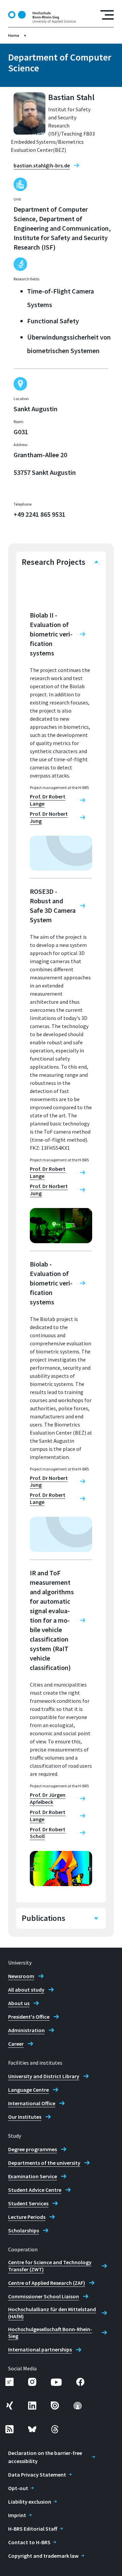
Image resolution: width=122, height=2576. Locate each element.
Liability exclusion (30, 2502)
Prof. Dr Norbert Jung (49, 817)
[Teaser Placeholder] (61, 853)
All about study (26, 1990)
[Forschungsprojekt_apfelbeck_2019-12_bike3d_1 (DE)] (61, 1869)
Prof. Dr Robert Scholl (48, 1833)
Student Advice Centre (35, 2190)
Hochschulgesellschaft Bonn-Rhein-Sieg (50, 2333)
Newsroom (21, 1976)
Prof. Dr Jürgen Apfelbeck (48, 1798)
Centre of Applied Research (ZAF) (47, 2283)
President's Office (29, 2017)
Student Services (28, 2203)
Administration (26, 2030)
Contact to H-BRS (29, 2542)
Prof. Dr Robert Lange (48, 800)
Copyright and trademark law (43, 2556)
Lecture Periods (27, 2217)
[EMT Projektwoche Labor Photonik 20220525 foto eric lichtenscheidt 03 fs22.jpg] (61, 1226)
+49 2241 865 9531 (39, 514)
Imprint (17, 2515)
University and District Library (44, 2076)
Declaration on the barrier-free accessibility (45, 2457)
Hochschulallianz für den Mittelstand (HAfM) (52, 2313)
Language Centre (28, 2090)
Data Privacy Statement (37, 2475)
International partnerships (40, 2349)
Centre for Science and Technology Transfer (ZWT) (50, 2266)
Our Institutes (25, 2117)
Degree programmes (33, 2149)
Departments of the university (44, 2163)
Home (14, 35)
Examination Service (33, 2176)
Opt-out (18, 2488)
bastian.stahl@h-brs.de (42, 165)
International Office (32, 2103)
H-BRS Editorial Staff (33, 2529)
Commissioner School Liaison (44, 2296)
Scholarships (24, 2230)
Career (16, 2044)
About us (19, 2003)
